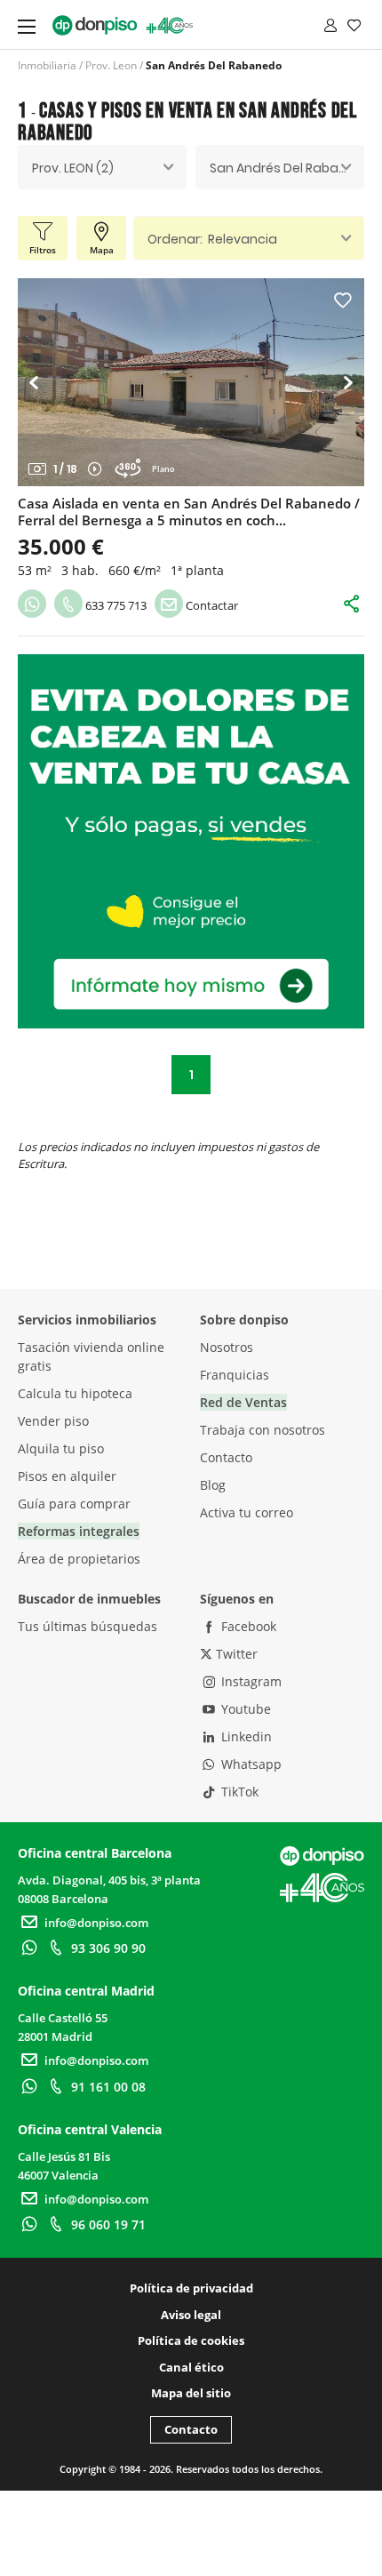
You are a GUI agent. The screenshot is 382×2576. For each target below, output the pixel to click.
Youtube (244, 1709)
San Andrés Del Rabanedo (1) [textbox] (286, 168)
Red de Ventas (243, 1402)
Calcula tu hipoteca (75, 1393)
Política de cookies (191, 2340)
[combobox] (102, 167)
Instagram (250, 1681)
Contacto (226, 1457)
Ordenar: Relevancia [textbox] (212, 239)
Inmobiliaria (47, 65)
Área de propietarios (79, 1559)
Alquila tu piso (61, 1448)
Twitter (235, 1654)
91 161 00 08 (108, 2087)
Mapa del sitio (191, 2393)
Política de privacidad (191, 2288)
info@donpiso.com (96, 1923)
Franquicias (235, 1375)
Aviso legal (191, 2315)
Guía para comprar (74, 1504)
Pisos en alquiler (67, 1476)
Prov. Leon (111, 65)
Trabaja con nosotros (263, 1430)
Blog (213, 1485)
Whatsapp (250, 1764)
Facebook (247, 1626)
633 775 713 (115, 605)
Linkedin (245, 1736)
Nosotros (227, 1347)
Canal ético (191, 2367)
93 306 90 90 (108, 1948)
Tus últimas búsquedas (88, 1626)
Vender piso (53, 1421)
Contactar (211, 605)
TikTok (238, 1792)
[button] (39, 382)
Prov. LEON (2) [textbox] (73, 168)
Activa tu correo (247, 1512)
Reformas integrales (79, 1531)
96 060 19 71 (108, 2224)
